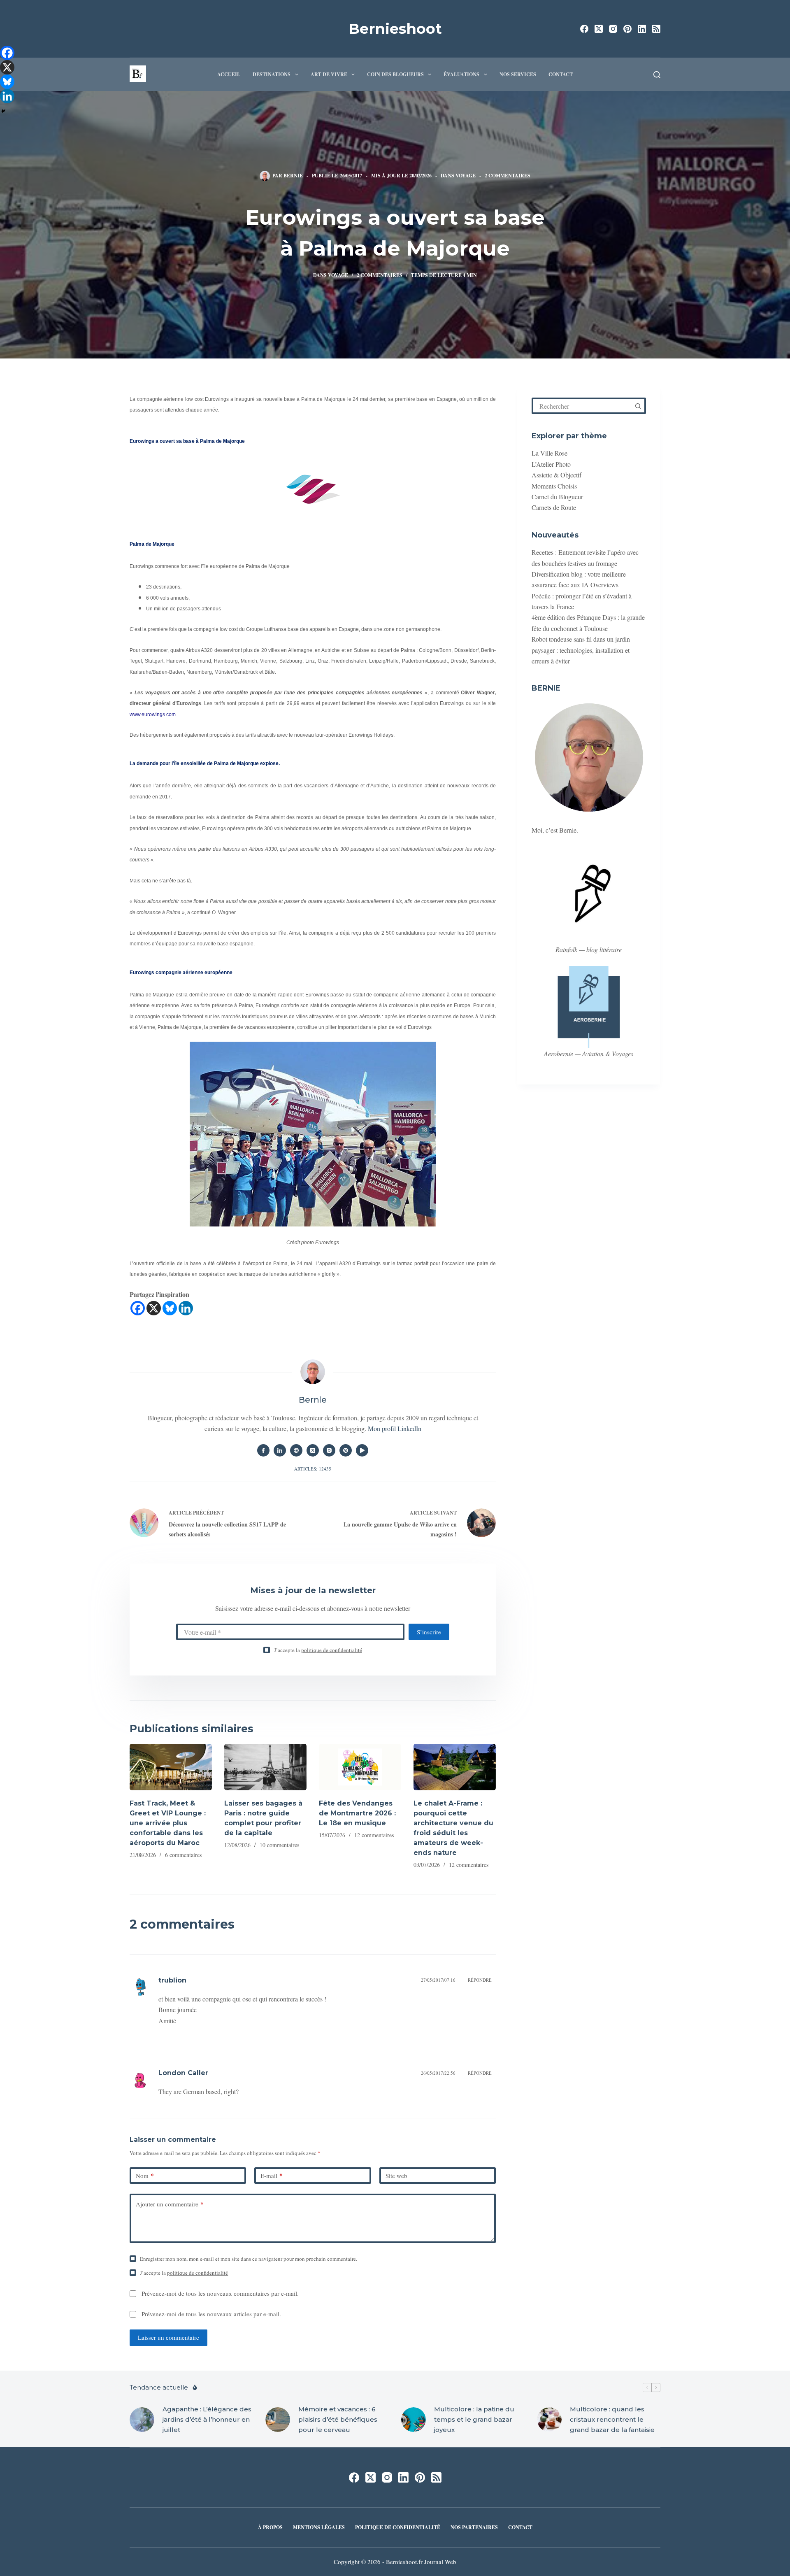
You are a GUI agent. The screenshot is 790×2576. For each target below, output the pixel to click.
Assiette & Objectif (556, 475)
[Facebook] (584, 29)
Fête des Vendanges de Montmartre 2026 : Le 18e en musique (357, 1813)
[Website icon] (296, 1450)
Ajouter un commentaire (170, 2204)
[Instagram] (613, 29)
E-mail (272, 2176)
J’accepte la (318, 1650)
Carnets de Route (554, 507)
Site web (396, 2176)
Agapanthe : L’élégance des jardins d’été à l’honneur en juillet (207, 2419)
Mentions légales (319, 2527)
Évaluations (461, 74)
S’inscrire (429, 1632)
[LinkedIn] (642, 29)
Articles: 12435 (313, 1469)
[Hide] (3, 111)
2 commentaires (508, 176)
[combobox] (582, 406)
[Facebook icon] (263, 1450)
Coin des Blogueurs (395, 74)
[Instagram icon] (329, 1450)
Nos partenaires (474, 2527)
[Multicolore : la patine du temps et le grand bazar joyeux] (414, 2420)
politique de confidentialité (332, 1650)
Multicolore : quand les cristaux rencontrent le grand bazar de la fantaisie (612, 2419)
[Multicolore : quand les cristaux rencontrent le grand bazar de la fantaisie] (549, 2420)
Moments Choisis (554, 486)
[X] (154, 1308)
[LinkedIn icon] (280, 1450)
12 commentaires (374, 1835)
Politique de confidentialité (398, 2527)
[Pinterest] (627, 29)
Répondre (480, 1980)
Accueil (229, 74)
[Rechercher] (657, 75)
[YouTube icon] (362, 1450)
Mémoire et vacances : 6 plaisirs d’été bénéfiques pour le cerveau (338, 2419)
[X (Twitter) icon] (313, 1450)
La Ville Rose (550, 453)
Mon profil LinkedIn (395, 1428)
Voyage (466, 176)
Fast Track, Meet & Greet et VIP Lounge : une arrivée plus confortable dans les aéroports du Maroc (168, 1823)
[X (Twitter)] (599, 29)
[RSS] (656, 29)
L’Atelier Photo (551, 464)
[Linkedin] (186, 1308)
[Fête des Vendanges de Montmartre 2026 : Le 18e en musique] (360, 1767)
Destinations (272, 74)
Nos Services (518, 74)
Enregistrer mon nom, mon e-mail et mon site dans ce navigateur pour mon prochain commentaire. (249, 2259)
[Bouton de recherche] (638, 406)
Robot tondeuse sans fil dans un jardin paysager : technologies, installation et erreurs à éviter (581, 650)
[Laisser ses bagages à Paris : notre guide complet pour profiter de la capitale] (265, 1767)
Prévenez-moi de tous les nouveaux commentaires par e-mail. (220, 2293)
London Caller (183, 2073)
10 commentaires (279, 1845)
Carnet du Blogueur (557, 497)
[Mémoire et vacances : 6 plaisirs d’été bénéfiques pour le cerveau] (278, 2420)
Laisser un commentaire (168, 2337)
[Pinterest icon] (346, 1450)
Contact (561, 74)
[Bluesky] (170, 1308)
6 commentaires (183, 1855)
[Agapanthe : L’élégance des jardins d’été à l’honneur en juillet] (142, 2420)
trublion (172, 1980)
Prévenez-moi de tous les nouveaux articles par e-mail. (211, 2314)
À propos (270, 2527)
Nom (145, 2176)
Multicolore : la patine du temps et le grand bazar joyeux (474, 2419)
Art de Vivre (329, 74)
